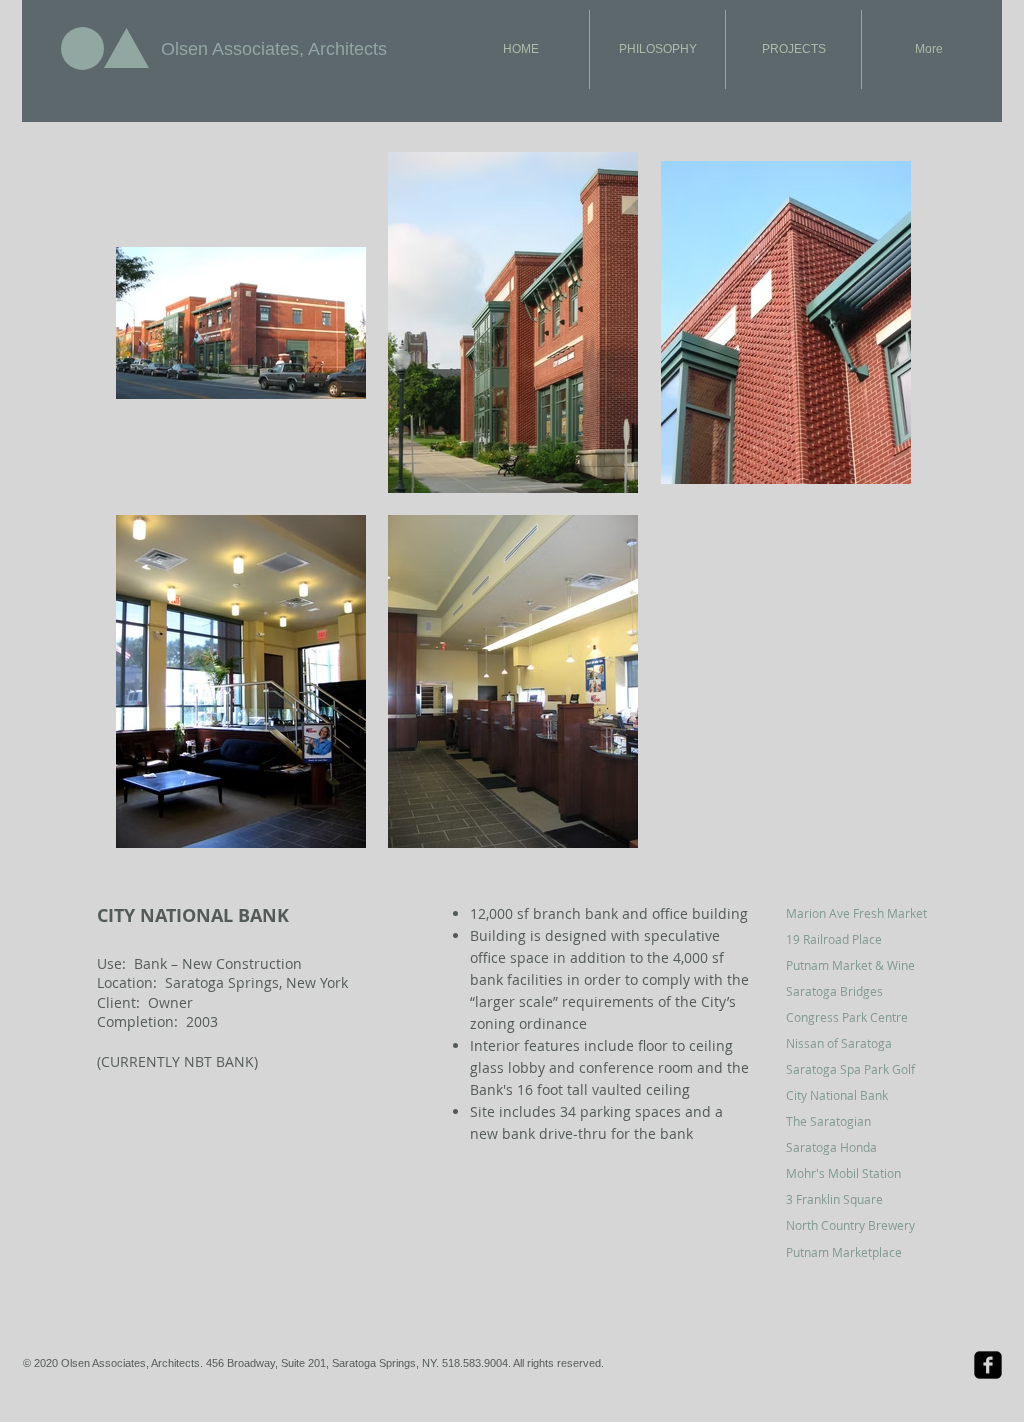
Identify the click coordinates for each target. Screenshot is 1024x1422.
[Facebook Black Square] (988, 1365)
